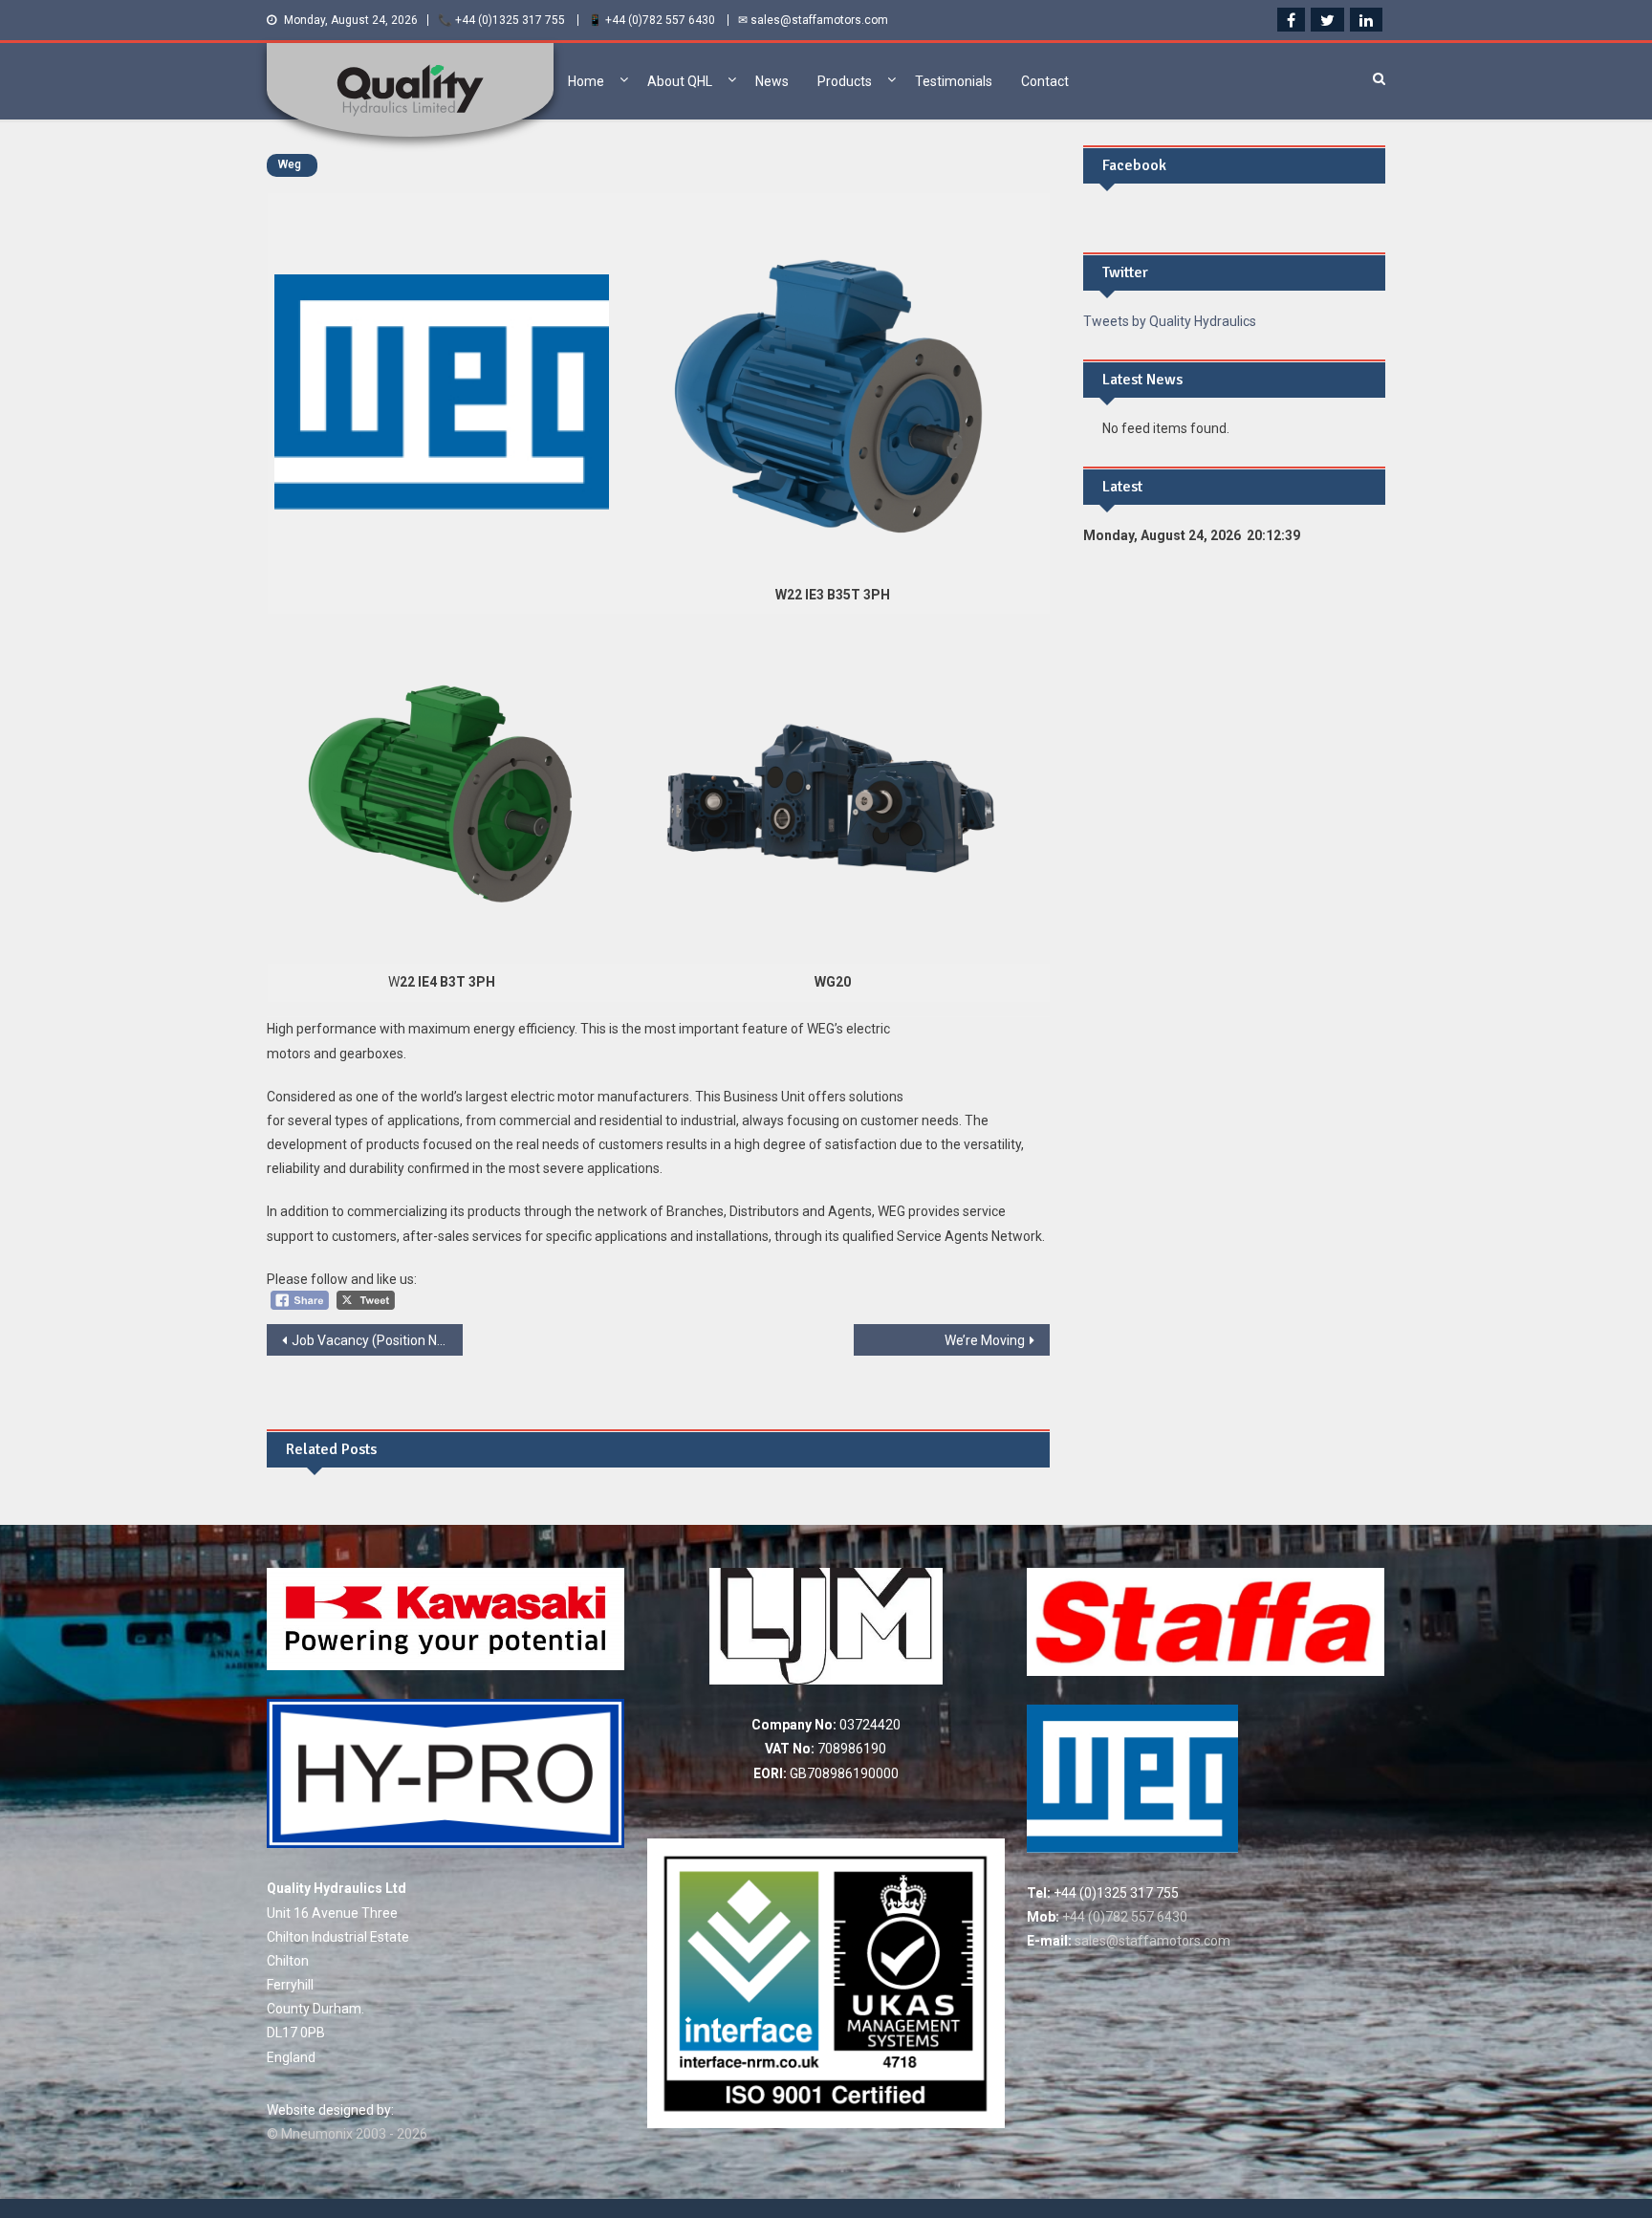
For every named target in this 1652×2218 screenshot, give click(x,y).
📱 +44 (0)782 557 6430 (652, 20)
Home (586, 81)
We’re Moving (985, 1340)
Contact (1045, 81)
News (772, 81)
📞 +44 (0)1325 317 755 (501, 20)
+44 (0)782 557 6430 (1123, 1917)
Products (845, 81)
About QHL (680, 81)
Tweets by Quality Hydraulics (1170, 321)
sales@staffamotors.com (1151, 1941)
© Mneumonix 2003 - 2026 (347, 2134)
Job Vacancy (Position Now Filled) (377, 1340)
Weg (290, 164)
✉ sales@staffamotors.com (813, 20)
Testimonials (954, 81)
